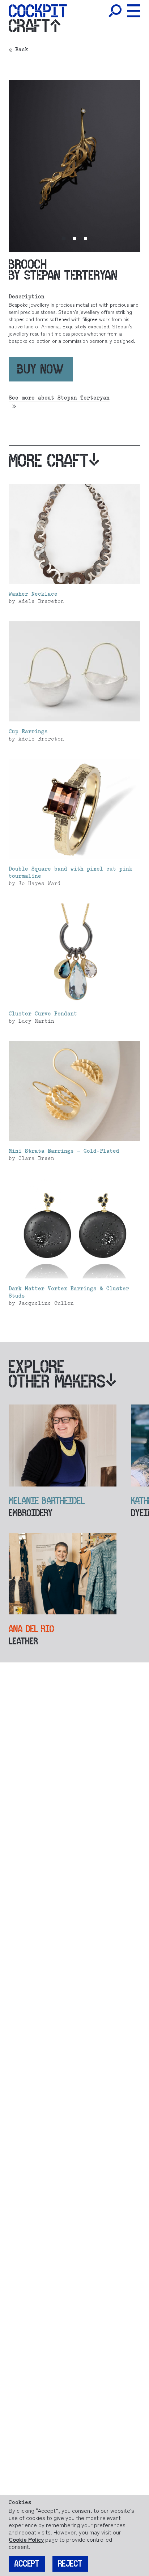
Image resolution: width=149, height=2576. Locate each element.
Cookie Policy (26, 2539)
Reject (70, 2564)
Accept (27, 2564)
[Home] (38, 11)
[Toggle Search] (115, 11)
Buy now (41, 369)
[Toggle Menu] (134, 11)
